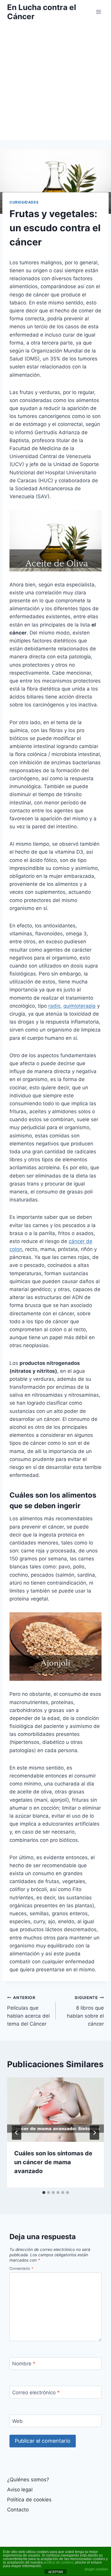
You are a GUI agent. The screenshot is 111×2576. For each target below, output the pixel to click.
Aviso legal (20, 2490)
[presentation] (55, 2110)
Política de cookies (29, 2500)
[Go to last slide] (17, 2133)
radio (54, 1006)
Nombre (24, 2364)
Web (17, 2421)
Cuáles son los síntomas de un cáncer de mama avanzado (53, 2162)
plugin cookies (96, 2569)
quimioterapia (79, 1006)
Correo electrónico (36, 2392)
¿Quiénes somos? (28, 2480)
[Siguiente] (94, 2133)
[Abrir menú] (98, 12)
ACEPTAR (56, 2572)
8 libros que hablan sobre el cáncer (85, 2011)
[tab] (44, 2193)
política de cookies (58, 2562)
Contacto (18, 2510)
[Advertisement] (55, 82)
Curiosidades (24, 202)
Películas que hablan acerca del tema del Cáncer (28, 2011)
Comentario (21, 2268)
